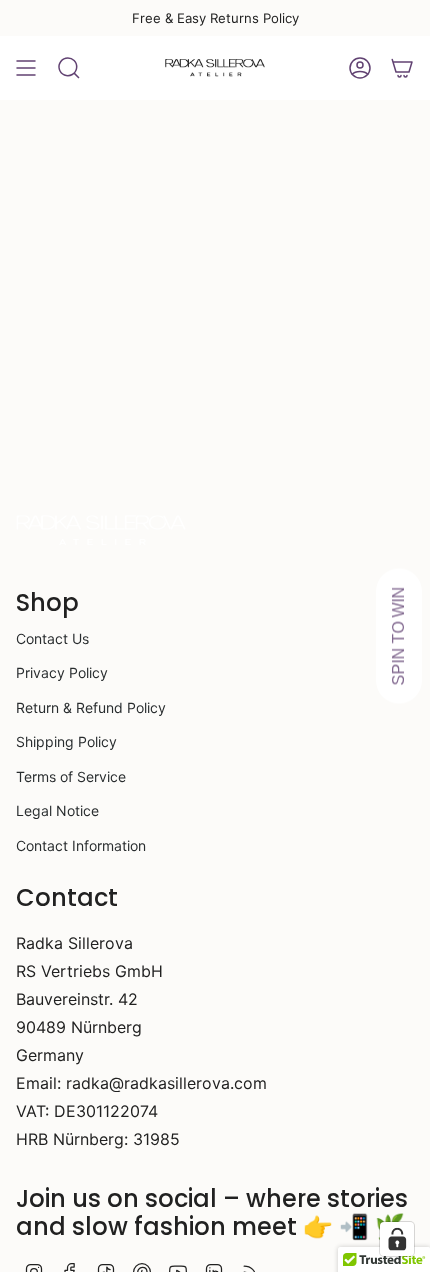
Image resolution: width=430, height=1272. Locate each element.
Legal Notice (57, 810)
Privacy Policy (62, 672)
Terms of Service (71, 776)
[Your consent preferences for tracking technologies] (397, 1239)
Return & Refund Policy (91, 707)
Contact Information (81, 845)
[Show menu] (26, 68)
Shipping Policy (66, 741)
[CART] (402, 68)
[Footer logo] (101, 531)
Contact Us (52, 638)
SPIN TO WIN (398, 636)
